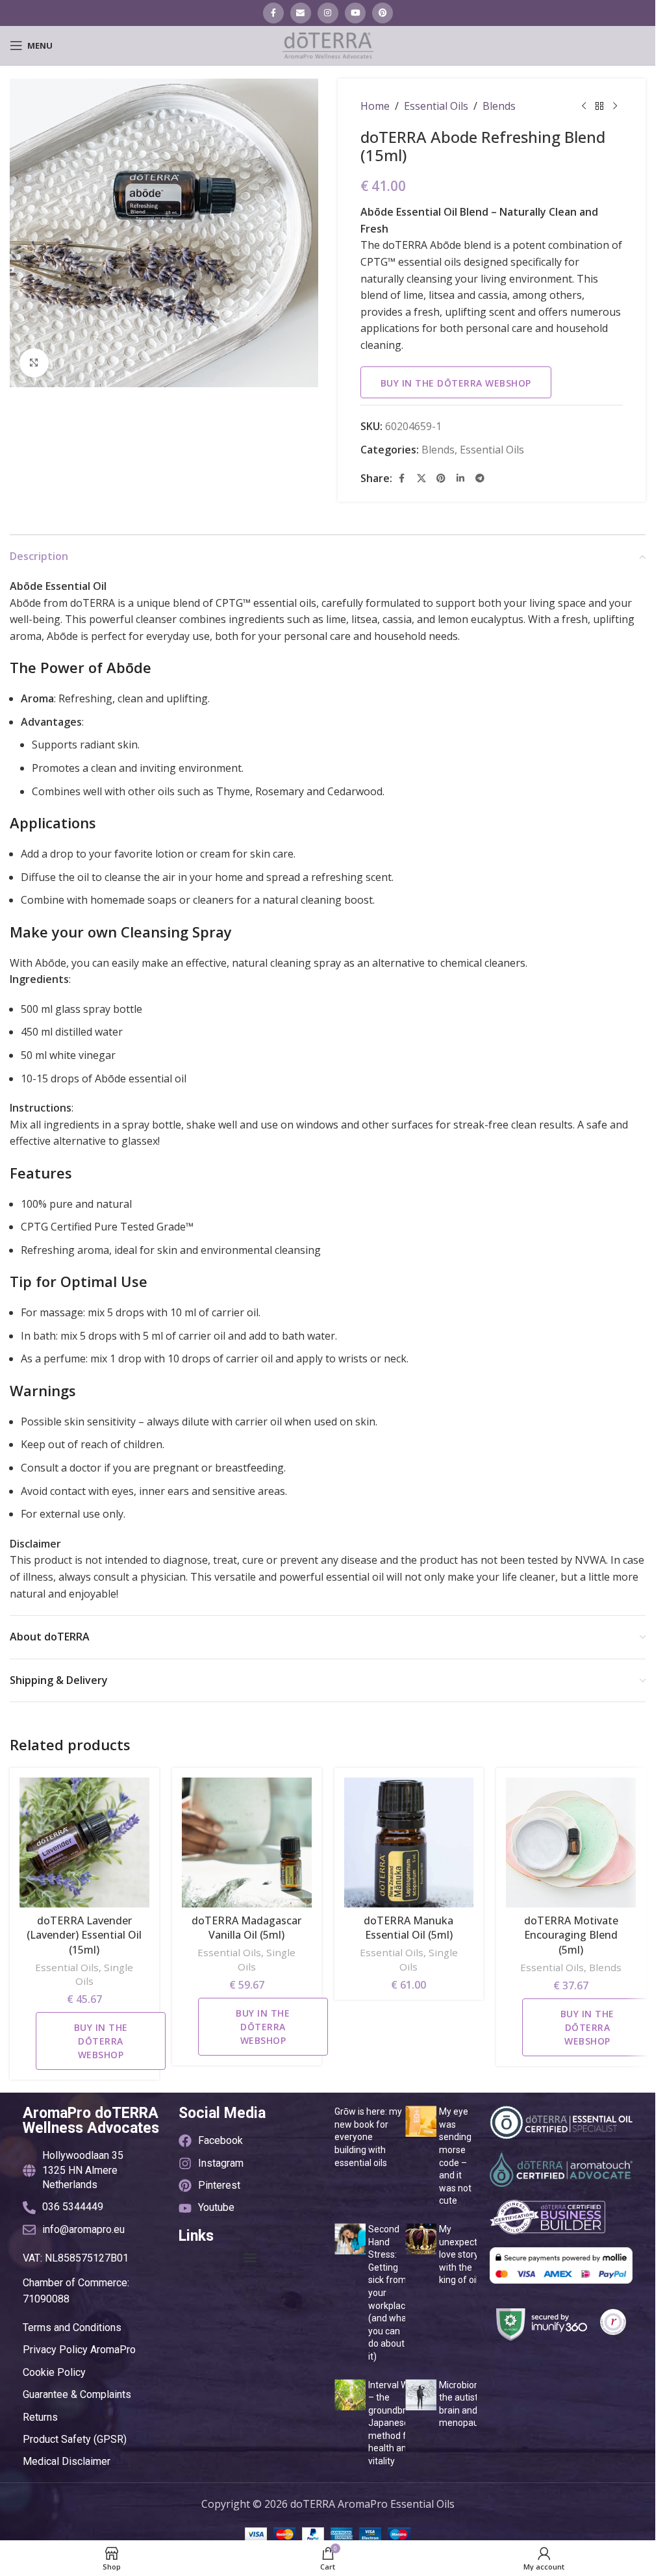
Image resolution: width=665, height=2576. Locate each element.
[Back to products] (599, 107)
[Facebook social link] (273, 13)
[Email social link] (301, 13)
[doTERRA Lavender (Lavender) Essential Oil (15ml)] (84, 1843)
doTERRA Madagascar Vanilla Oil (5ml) (246, 1928)
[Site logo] (328, 44)
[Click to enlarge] (34, 363)
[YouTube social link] (355, 13)
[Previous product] (584, 107)
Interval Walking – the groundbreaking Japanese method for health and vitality (401, 2423)
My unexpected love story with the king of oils (463, 2254)
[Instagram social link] (328, 13)
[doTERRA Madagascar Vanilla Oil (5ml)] (247, 1843)
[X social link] (421, 478)
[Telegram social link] (480, 478)
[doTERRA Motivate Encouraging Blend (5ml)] (571, 1843)
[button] (250, 2258)
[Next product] (615, 107)
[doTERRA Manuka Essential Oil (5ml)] (409, 1843)
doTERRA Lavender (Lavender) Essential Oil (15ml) (84, 1935)
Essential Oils (436, 106)
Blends (499, 106)
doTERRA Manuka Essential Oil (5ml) (408, 1928)
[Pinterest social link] (383, 13)
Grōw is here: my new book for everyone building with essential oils (368, 2137)
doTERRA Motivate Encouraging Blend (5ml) (571, 1935)
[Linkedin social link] (460, 478)
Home (375, 106)
